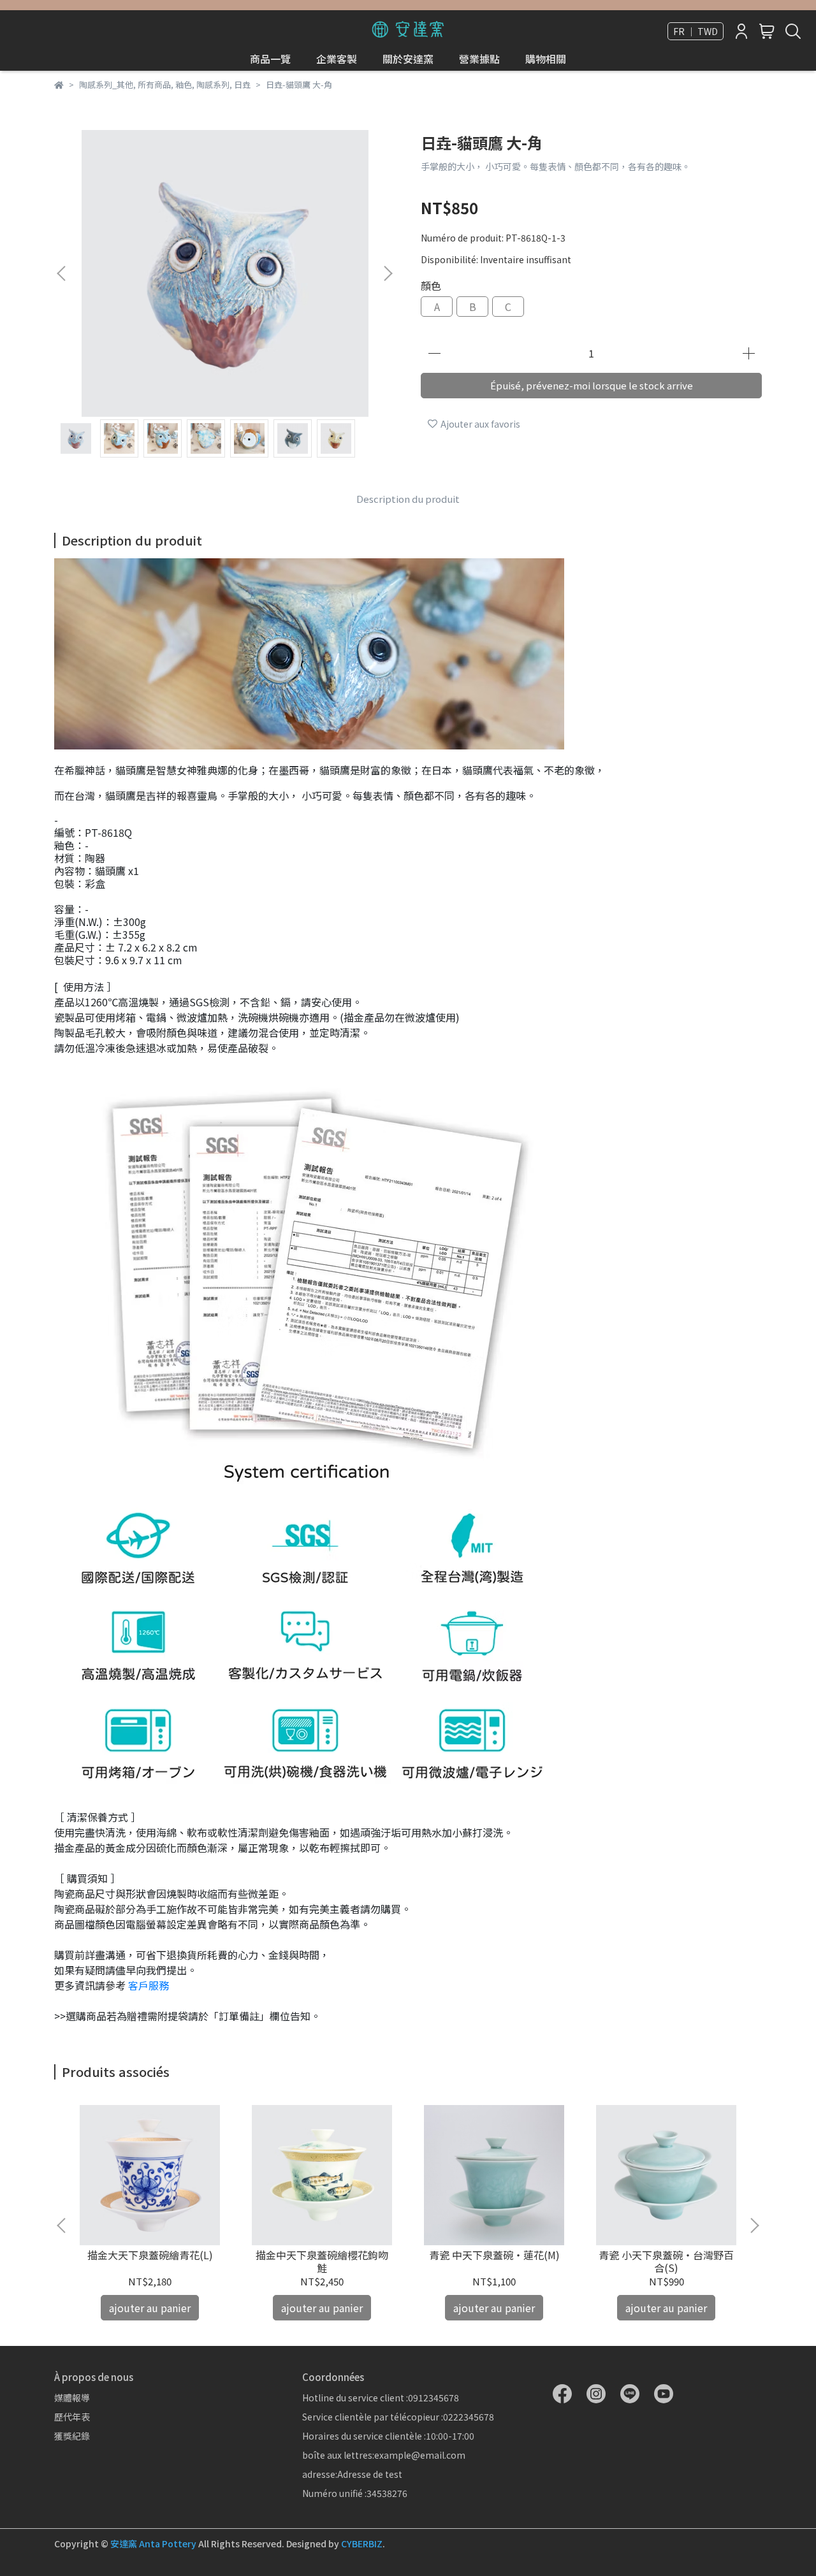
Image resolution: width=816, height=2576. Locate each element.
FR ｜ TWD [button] (696, 31)
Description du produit (408, 499)
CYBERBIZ (362, 2543)
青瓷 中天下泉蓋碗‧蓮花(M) (494, 2255)
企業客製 (337, 59)
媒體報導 (72, 2398)
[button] (388, 273)
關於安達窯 (408, 59)
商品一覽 (270, 59)
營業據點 (479, 59)
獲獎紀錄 (72, 2436)
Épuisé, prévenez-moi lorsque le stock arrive (592, 385)
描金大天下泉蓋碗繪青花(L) (150, 2255)
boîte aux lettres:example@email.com (384, 2455)
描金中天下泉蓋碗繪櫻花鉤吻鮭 (322, 2261)
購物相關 (546, 59)
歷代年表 (72, 2417)
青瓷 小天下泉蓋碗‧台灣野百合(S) (666, 2261)
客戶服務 (149, 1985)
